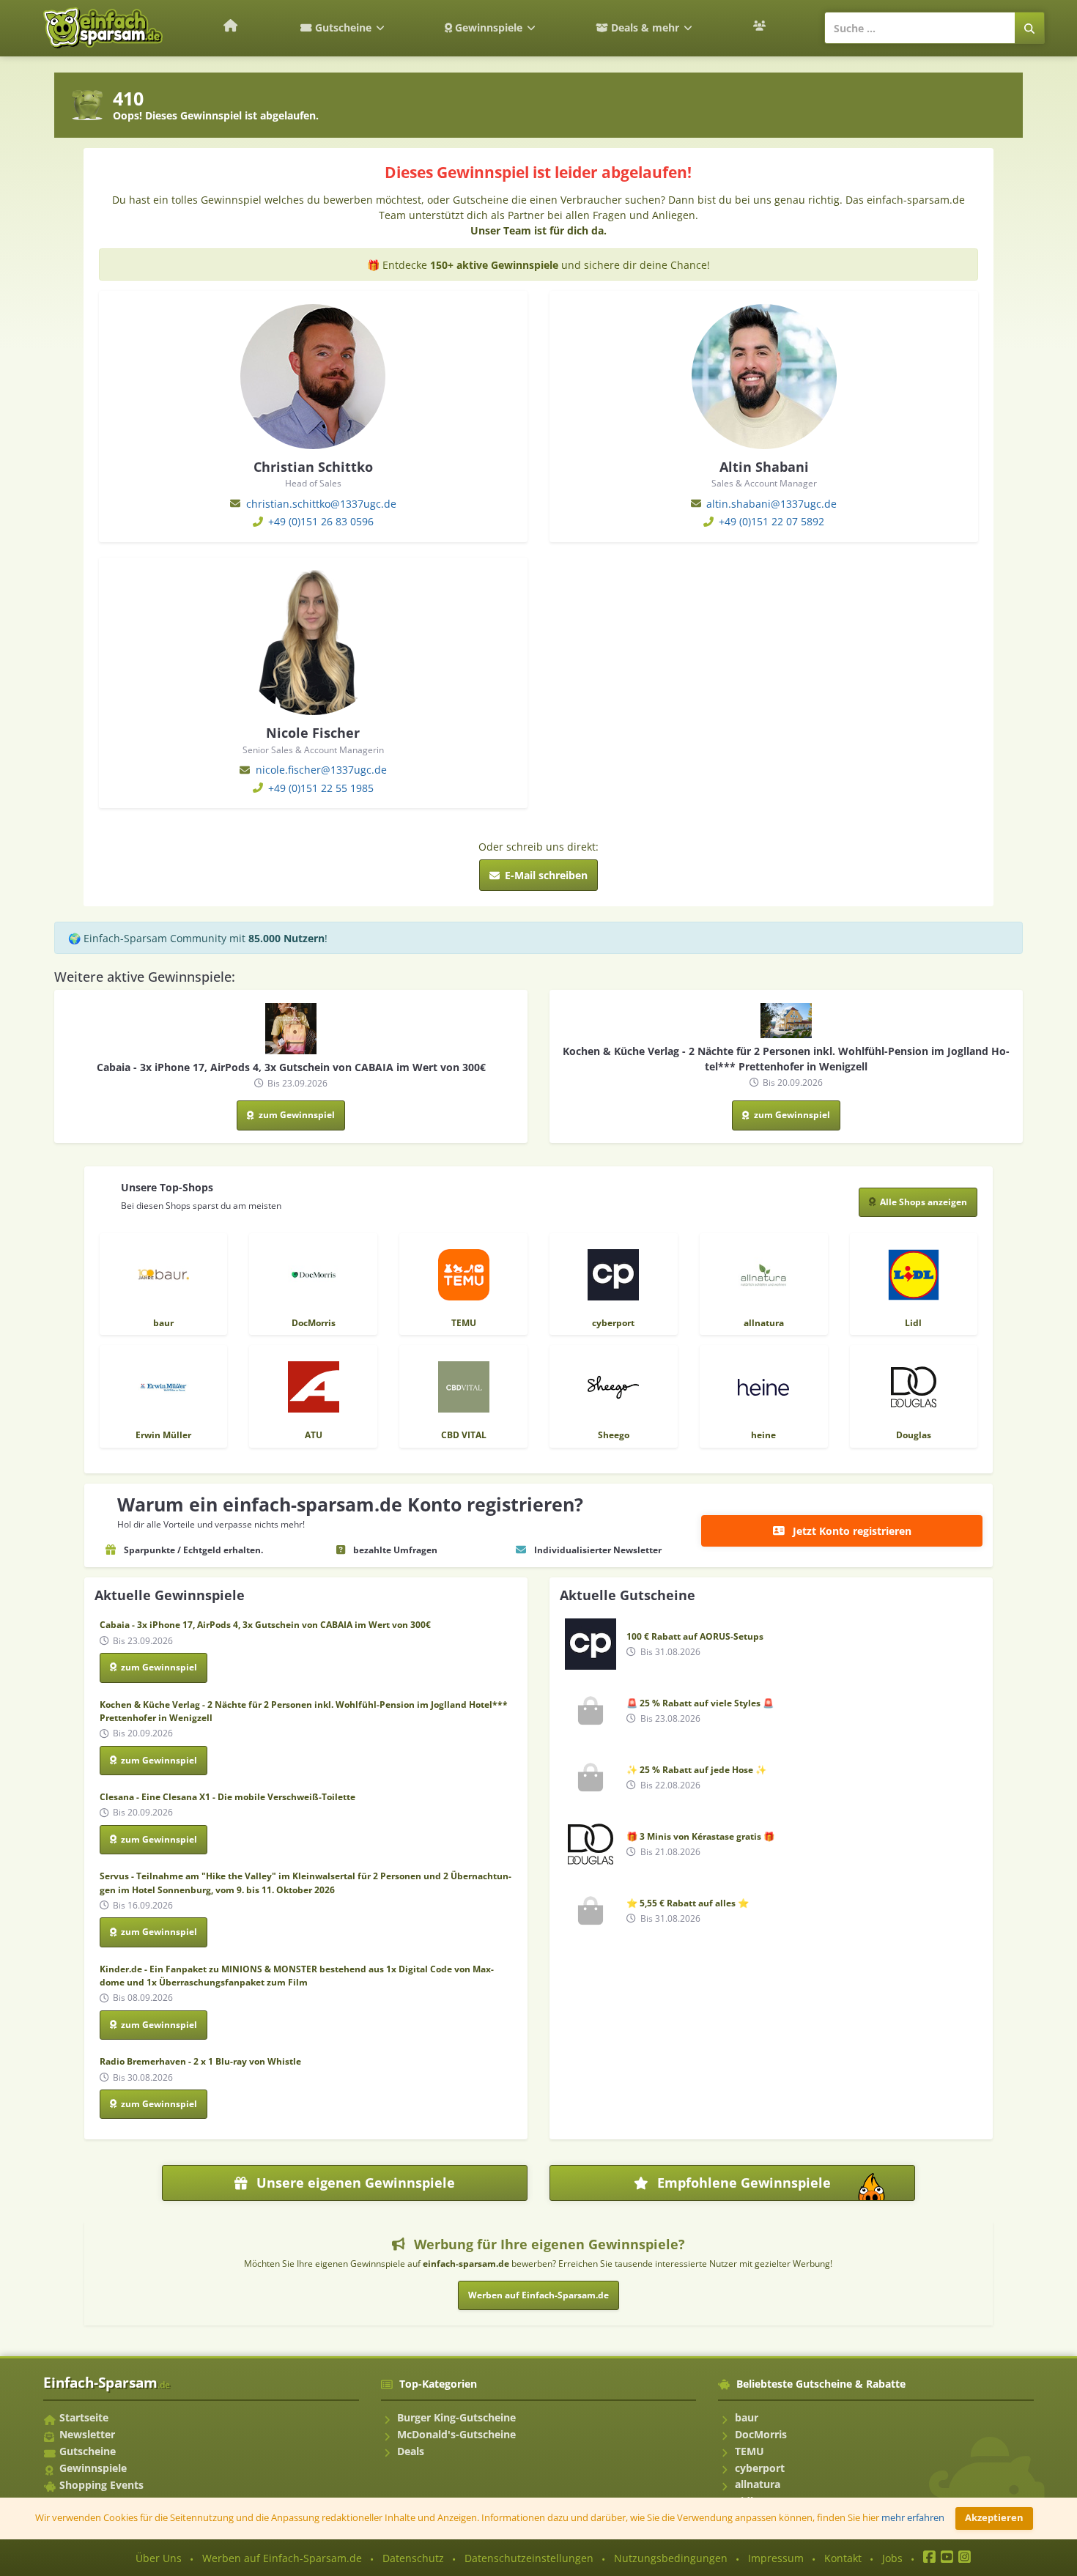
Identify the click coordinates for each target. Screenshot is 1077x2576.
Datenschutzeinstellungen (529, 2558)
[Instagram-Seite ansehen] (965, 2558)
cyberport (760, 2468)
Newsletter (87, 2434)
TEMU (750, 2451)
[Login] (761, 26)
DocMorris (761, 2434)
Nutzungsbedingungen (671, 2558)
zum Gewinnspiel (296, 1115)
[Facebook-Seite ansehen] (929, 2558)
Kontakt (843, 2558)
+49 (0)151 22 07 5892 (771, 521)
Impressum (776, 2558)
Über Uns (159, 2558)
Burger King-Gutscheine (456, 2417)
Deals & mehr (645, 27)
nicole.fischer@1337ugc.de (321, 770)
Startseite (84, 2417)
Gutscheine (343, 27)
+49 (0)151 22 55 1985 (321, 788)
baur (747, 2417)
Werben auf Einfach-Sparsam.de (538, 2295)
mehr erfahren (913, 2518)
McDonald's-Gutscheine (456, 2434)
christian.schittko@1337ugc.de (321, 504)
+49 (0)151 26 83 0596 (321, 521)
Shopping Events (101, 2485)
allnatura (758, 2484)
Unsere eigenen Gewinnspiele (354, 2183)
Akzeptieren (994, 2518)
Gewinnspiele (489, 27)
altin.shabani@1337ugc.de (771, 504)
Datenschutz (413, 2558)
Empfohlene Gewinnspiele (781, 2187)
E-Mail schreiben (545, 875)
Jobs (892, 2558)
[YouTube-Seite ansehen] (947, 2558)
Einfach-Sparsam (107, 2382)
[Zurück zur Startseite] (230, 25)
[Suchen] (1030, 28)
